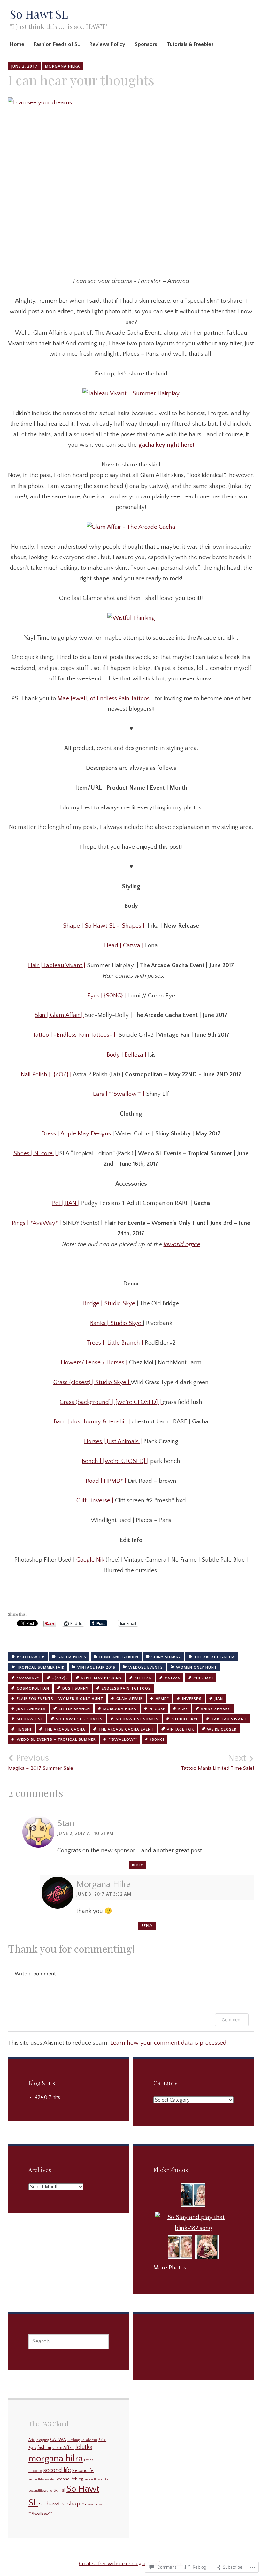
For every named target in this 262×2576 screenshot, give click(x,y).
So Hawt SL (39, 14)
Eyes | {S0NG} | (107, 996)
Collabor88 (89, 2440)
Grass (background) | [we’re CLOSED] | (111, 1402)
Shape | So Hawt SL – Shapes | (105, 926)
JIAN (219, 1699)
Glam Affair (129, 1699)
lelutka (84, 2447)
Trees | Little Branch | (116, 1343)
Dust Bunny (75, 1689)
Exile (102, 2440)
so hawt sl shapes (137, 1719)
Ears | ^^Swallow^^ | (119, 1094)
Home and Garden (119, 1657)
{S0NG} (157, 1740)
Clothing (73, 2440)
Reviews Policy (107, 44)
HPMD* (162, 1699)
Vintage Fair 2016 (96, 1667)
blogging (43, 2440)
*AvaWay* (28, 1678)
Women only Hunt (196, 1667)
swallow (95, 2504)
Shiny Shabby (166, 1657)
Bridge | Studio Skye (110, 1303)
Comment (232, 2020)
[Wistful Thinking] (131, 618)
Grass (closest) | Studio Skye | (92, 1382)
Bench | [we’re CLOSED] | (115, 1461)
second (35, 2471)
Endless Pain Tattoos (126, 1689)
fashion (44, 2448)
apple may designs (101, 1678)
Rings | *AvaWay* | (36, 1223)
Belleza (143, 1678)
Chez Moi (203, 1678)
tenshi (24, 1729)
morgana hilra (120, 1709)
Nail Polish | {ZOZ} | (46, 1075)
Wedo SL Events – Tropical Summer (56, 1740)
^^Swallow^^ (123, 1740)
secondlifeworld (40, 2491)
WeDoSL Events (146, 1667)
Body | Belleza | (127, 1055)
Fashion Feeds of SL (57, 44)
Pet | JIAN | (66, 1203)
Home (17, 44)
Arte (32, 2440)
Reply (138, 1865)
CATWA (172, 1678)
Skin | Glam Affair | (59, 1015)
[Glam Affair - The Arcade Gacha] (131, 527)
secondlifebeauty (41, 2479)
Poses (89, 2460)
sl (64, 2490)
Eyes (32, 2448)
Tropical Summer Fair (40, 1667)
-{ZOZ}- (60, 1678)
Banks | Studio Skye (116, 1323)
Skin (57, 2491)
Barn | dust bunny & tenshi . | (93, 1422)
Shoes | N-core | (35, 1153)
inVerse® (192, 1699)
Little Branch (74, 1709)
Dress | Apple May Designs (77, 1134)
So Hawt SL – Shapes (79, 1719)
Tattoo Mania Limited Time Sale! (217, 1762)
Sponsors (146, 44)
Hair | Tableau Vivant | (57, 965)
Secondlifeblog (69, 2479)
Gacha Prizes (72, 1657)
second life (57, 2470)
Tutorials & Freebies (190, 44)
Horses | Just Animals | (113, 1441)
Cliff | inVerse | (95, 1500)
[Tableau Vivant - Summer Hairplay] (131, 394)
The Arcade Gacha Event (126, 1729)
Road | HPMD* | (107, 1481)
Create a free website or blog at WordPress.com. (131, 2564)
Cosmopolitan (33, 1689)
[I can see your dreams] (131, 182)
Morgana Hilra (62, 66)
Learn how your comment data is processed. (169, 2043)
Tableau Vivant (229, 1719)
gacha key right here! (166, 445)
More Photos (170, 2268)
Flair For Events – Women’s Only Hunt (60, 1699)
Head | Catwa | (124, 946)
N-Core (157, 1709)
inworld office (182, 1244)
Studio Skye (185, 1719)
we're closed (222, 1729)
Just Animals (31, 1709)
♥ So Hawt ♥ (31, 1657)
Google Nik (90, 1560)
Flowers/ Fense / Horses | (94, 1363)
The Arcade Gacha (214, 1657)
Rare (183, 1709)
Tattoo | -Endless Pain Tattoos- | (74, 1035)
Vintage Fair (180, 1729)
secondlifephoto (96, 2479)
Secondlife (83, 2471)
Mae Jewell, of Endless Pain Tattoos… (106, 698)
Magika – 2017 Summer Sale (41, 1762)
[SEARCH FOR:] (69, 2342)
